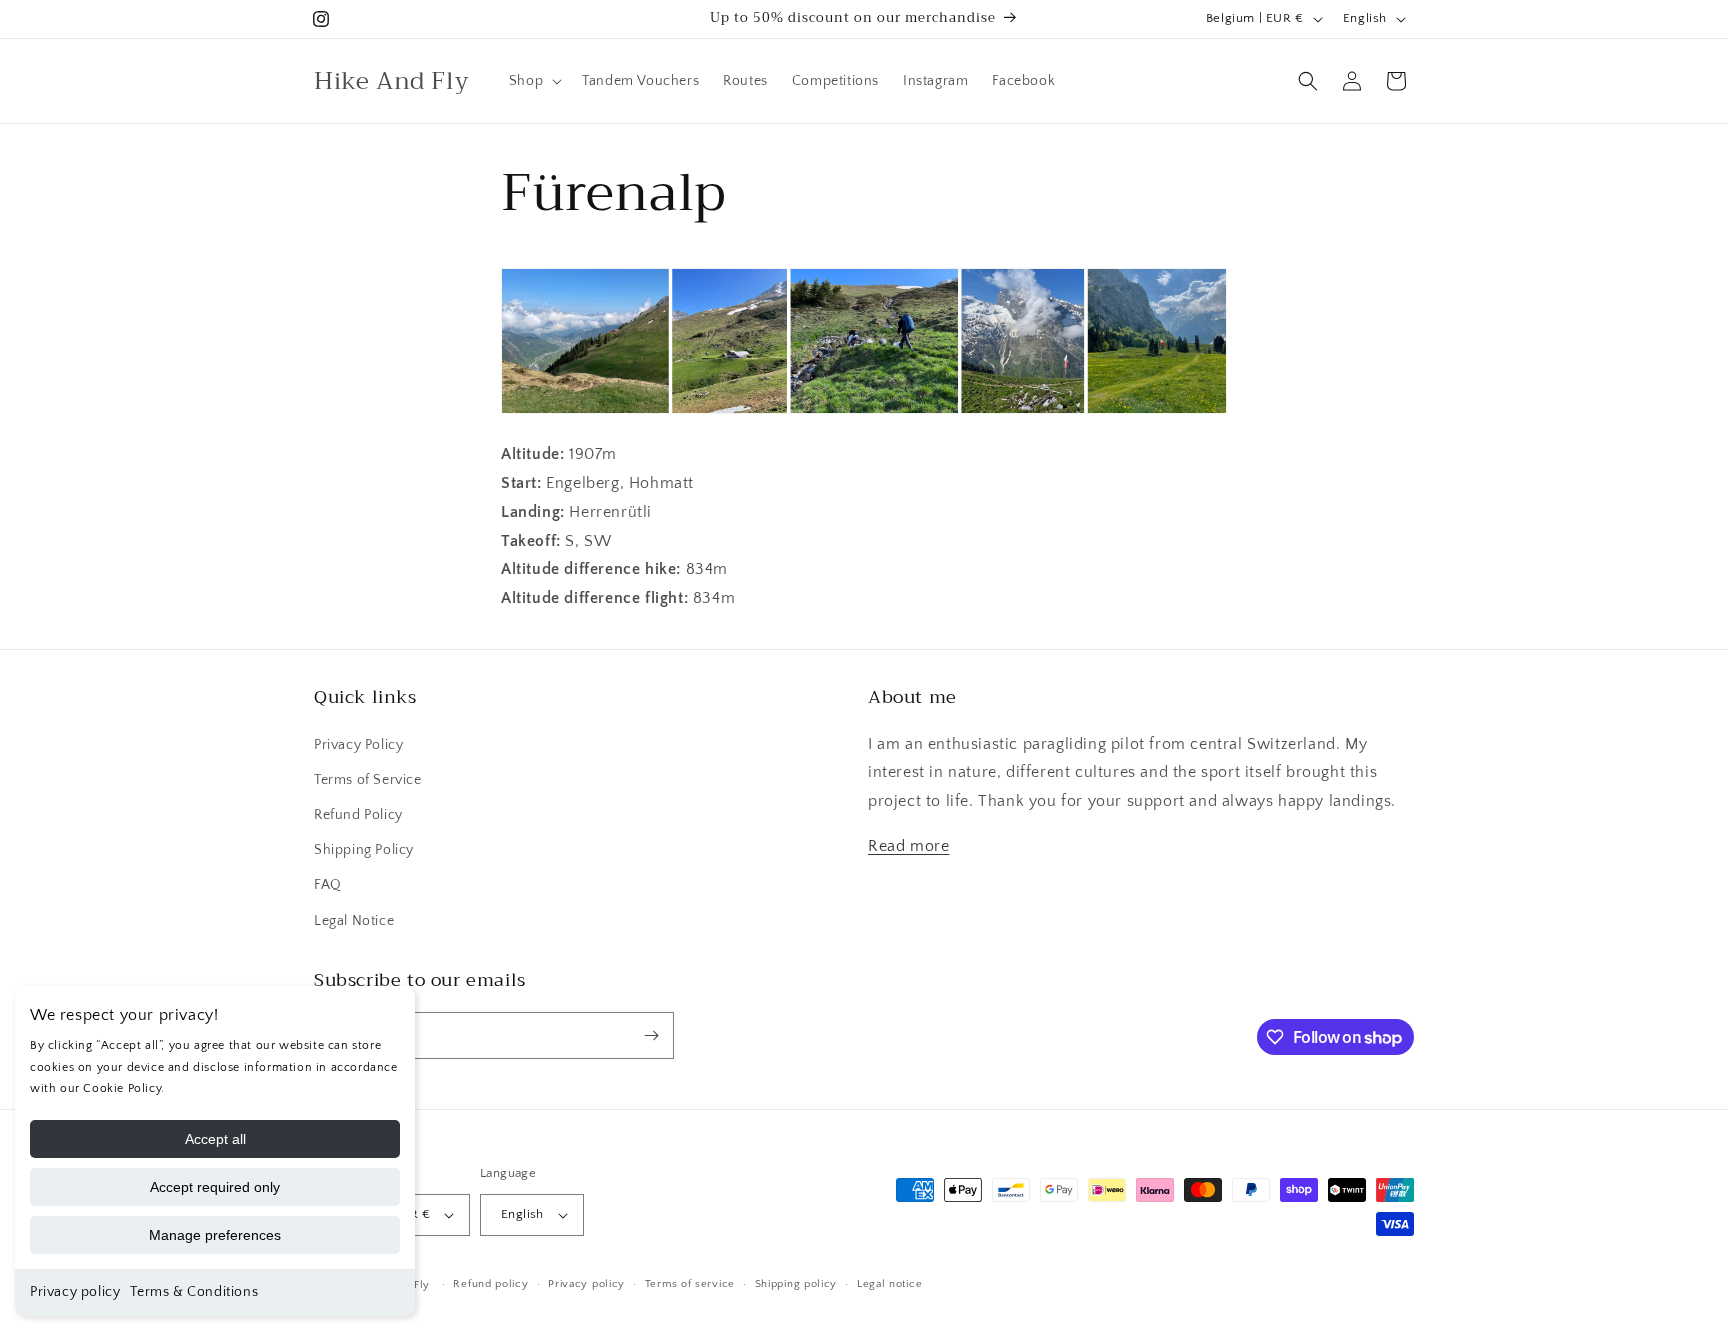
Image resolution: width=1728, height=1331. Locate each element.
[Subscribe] (651, 1035)
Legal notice (889, 1284)
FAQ (328, 885)
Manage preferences (215, 1235)
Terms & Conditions (194, 1292)
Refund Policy (358, 815)
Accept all (215, 1139)
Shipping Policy (364, 850)
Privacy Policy (358, 745)
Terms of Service (368, 780)
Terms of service (690, 1284)
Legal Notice (354, 921)
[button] (533, 81)
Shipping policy (796, 1284)
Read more (908, 846)
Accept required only (215, 1187)
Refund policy (490, 1284)
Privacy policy (75, 1292)
